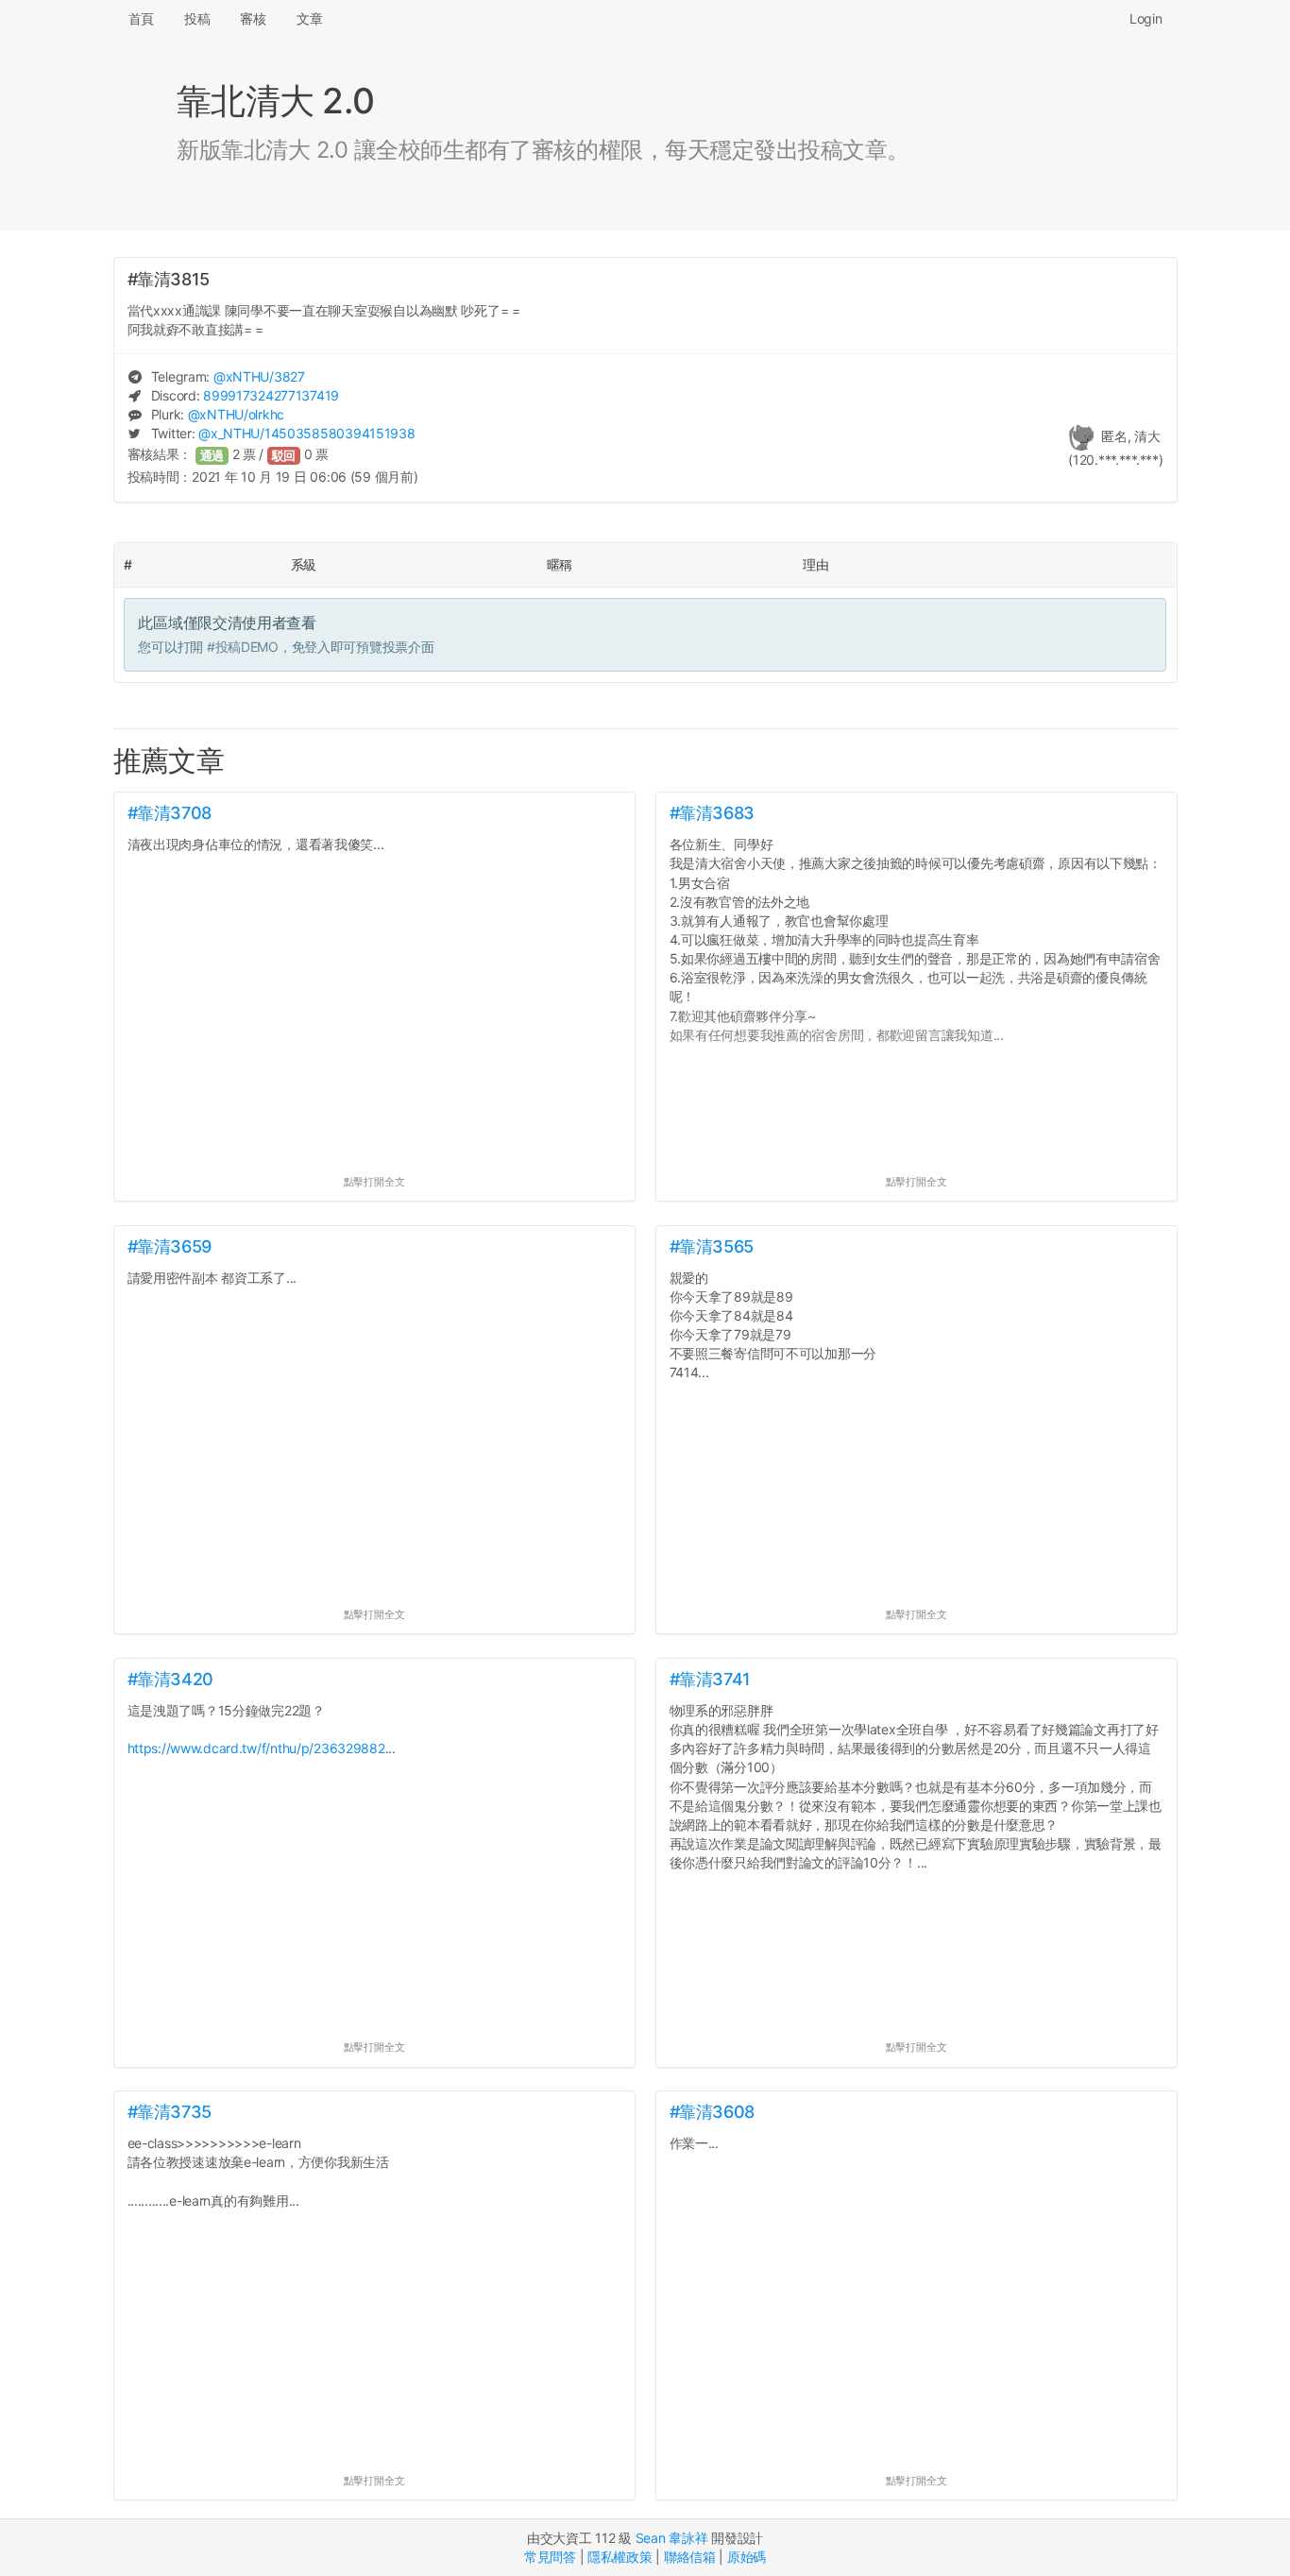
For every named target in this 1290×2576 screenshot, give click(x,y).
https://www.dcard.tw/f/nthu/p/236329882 (256, 1748)
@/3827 (259, 376)
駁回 (284, 456)
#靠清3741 (710, 1679)
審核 (253, 18)
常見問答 (550, 2557)
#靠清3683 (712, 813)
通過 (212, 456)
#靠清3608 (712, 2112)
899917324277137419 (271, 395)
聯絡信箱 (690, 2557)
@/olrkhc (236, 414)
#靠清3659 (170, 1246)
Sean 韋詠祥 (672, 2538)
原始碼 (747, 2557)
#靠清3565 (712, 1246)
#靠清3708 (170, 813)
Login (1146, 18)
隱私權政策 (620, 2557)
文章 (309, 18)
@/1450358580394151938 (306, 433)
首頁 (141, 18)
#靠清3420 (170, 1679)
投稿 (197, 18)
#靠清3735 (170, 2112)
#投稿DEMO (243, 647)
